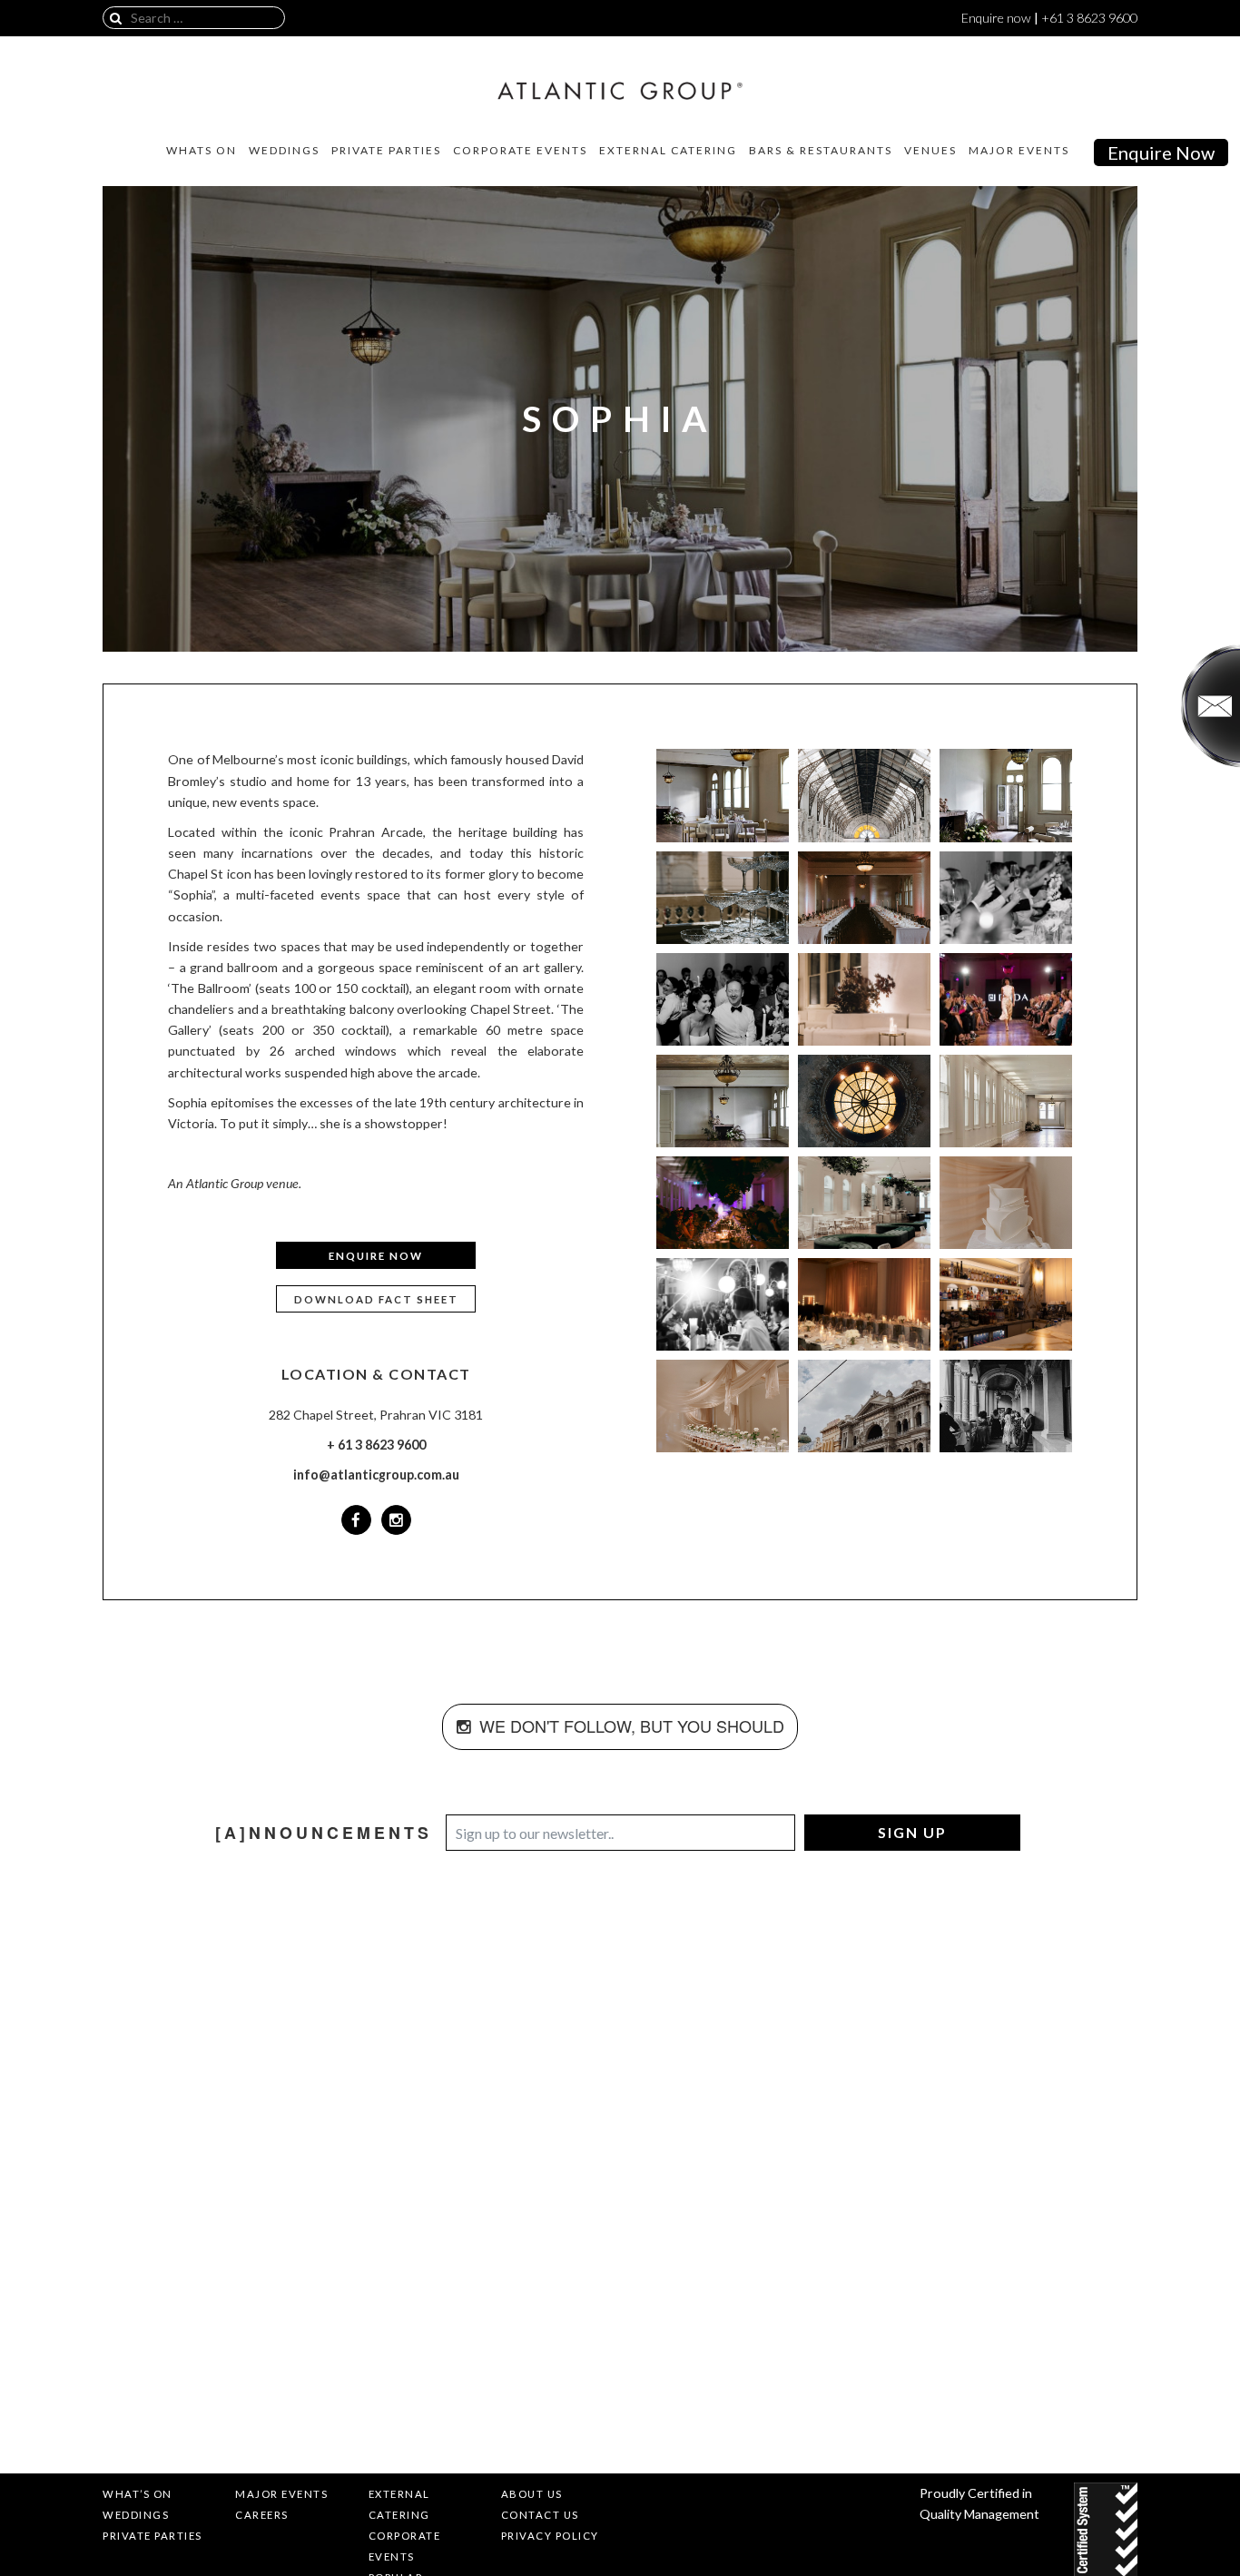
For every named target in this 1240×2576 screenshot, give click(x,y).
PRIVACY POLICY (550, 2536)
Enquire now (996, 18)
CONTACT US (540, 2515)
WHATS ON (202, 151)
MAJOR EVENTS (1019, 151)
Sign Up (912, 1832)
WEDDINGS (284, 151)
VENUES (930, 151)
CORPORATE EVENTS (520, 151)
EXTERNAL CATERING (668, 151)
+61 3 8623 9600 (1089, 18)
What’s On (138, 2494)
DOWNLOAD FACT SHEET (376, 1299)
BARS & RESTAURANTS (821, 151)
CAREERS (262, 2515)
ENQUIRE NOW (376, 1256)
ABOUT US (532, 2494)
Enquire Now (1161, 152)
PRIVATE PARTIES (386, 151)
